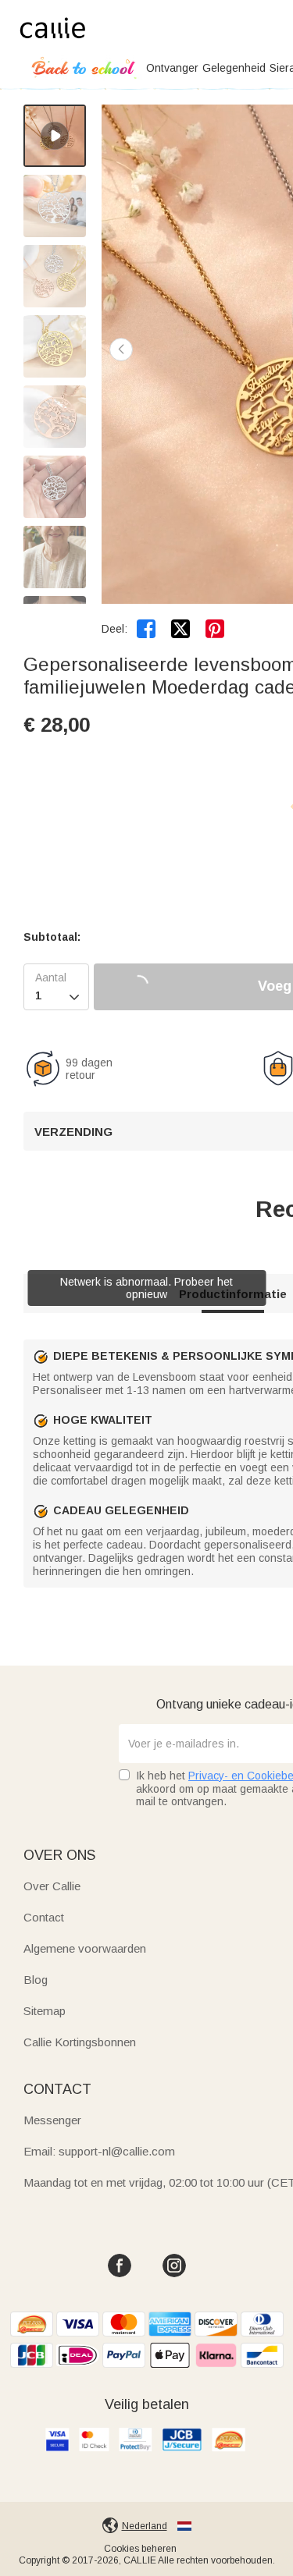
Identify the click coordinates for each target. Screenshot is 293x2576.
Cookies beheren (140, 2549)
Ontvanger (172, 68)
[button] (121, 349)
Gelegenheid (234, 68)
